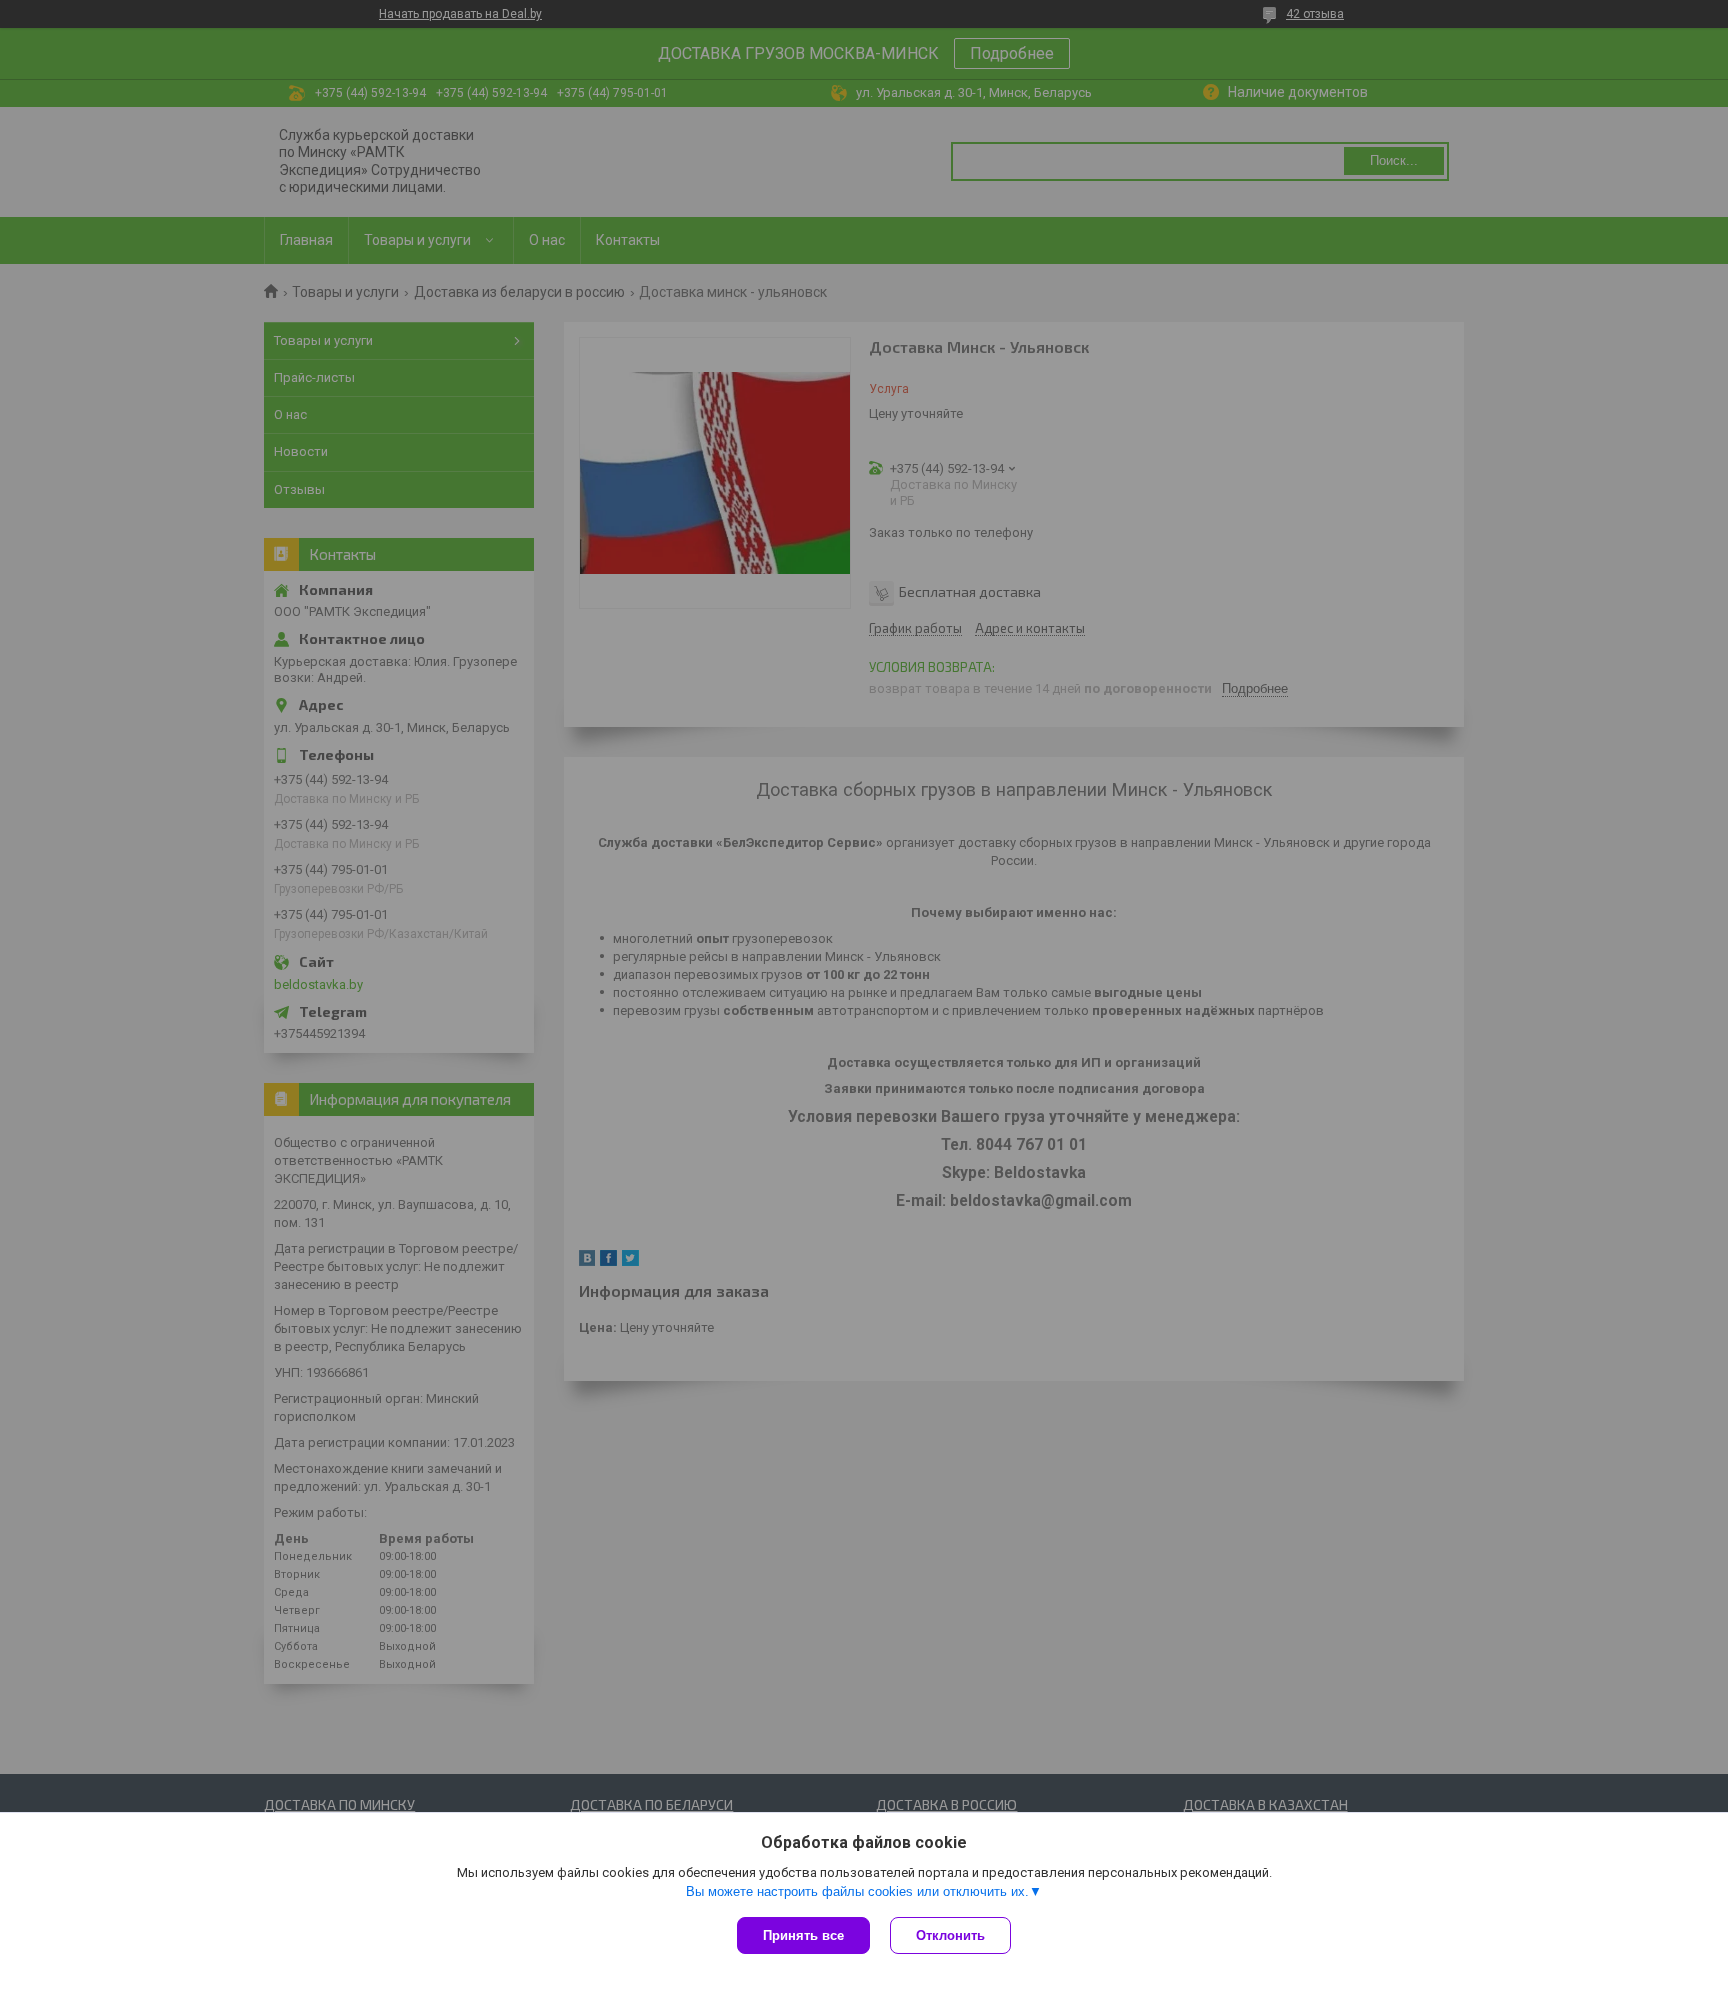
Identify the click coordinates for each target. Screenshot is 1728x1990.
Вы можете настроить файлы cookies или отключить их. (857, 1891)
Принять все (803, 1935)
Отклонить (950, 1935)
